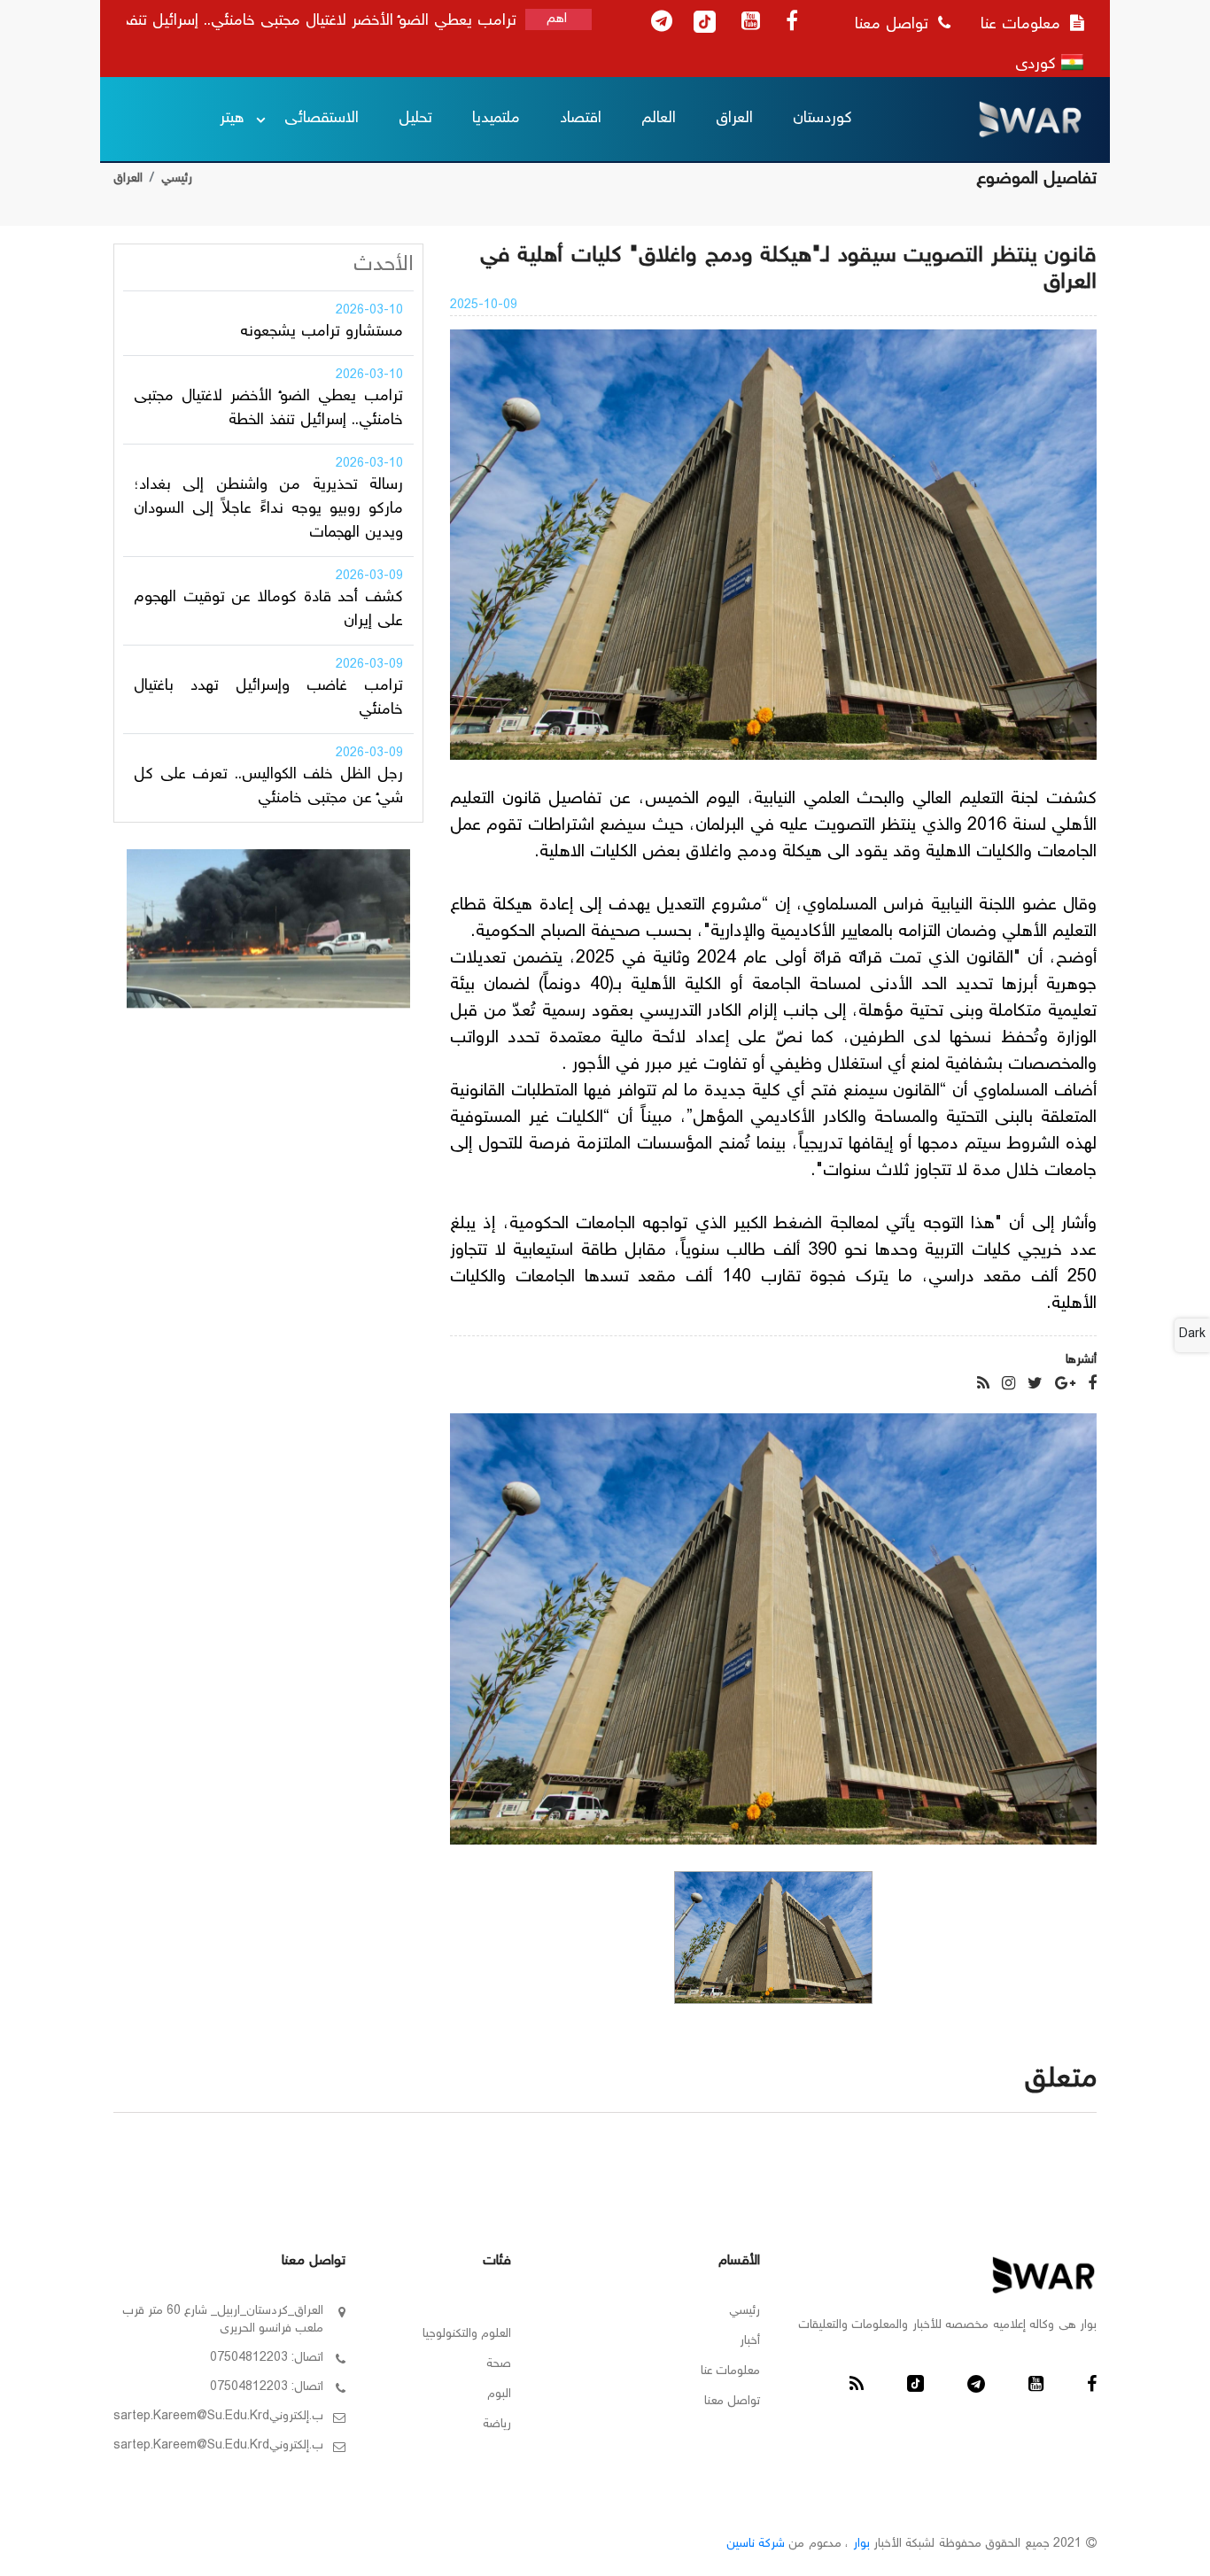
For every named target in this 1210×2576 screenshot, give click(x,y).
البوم (499, 2394)
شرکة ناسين (756, 2544)
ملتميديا (496, 119)
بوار (861, 2544)
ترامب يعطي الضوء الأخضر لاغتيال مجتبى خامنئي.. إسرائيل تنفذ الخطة (268, 409)
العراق (734, 119)
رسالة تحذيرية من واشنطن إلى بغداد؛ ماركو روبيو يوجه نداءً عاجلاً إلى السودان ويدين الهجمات (268, 509)
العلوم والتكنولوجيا (467, 2334)
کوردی (1038, 65)
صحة (499, 2364)
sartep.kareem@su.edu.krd (191, 2417)
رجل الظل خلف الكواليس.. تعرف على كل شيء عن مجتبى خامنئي (268, 787)
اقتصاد (581, 119)
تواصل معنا (894, 25)
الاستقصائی (322, 119)
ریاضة (497, 2425)
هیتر (232, 119)
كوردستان (822, 119)
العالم (659, 119)
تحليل (415, 119)
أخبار (750, 2341)
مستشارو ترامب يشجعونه (322, 332)
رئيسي (177, 179)
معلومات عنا (1023, 25)
